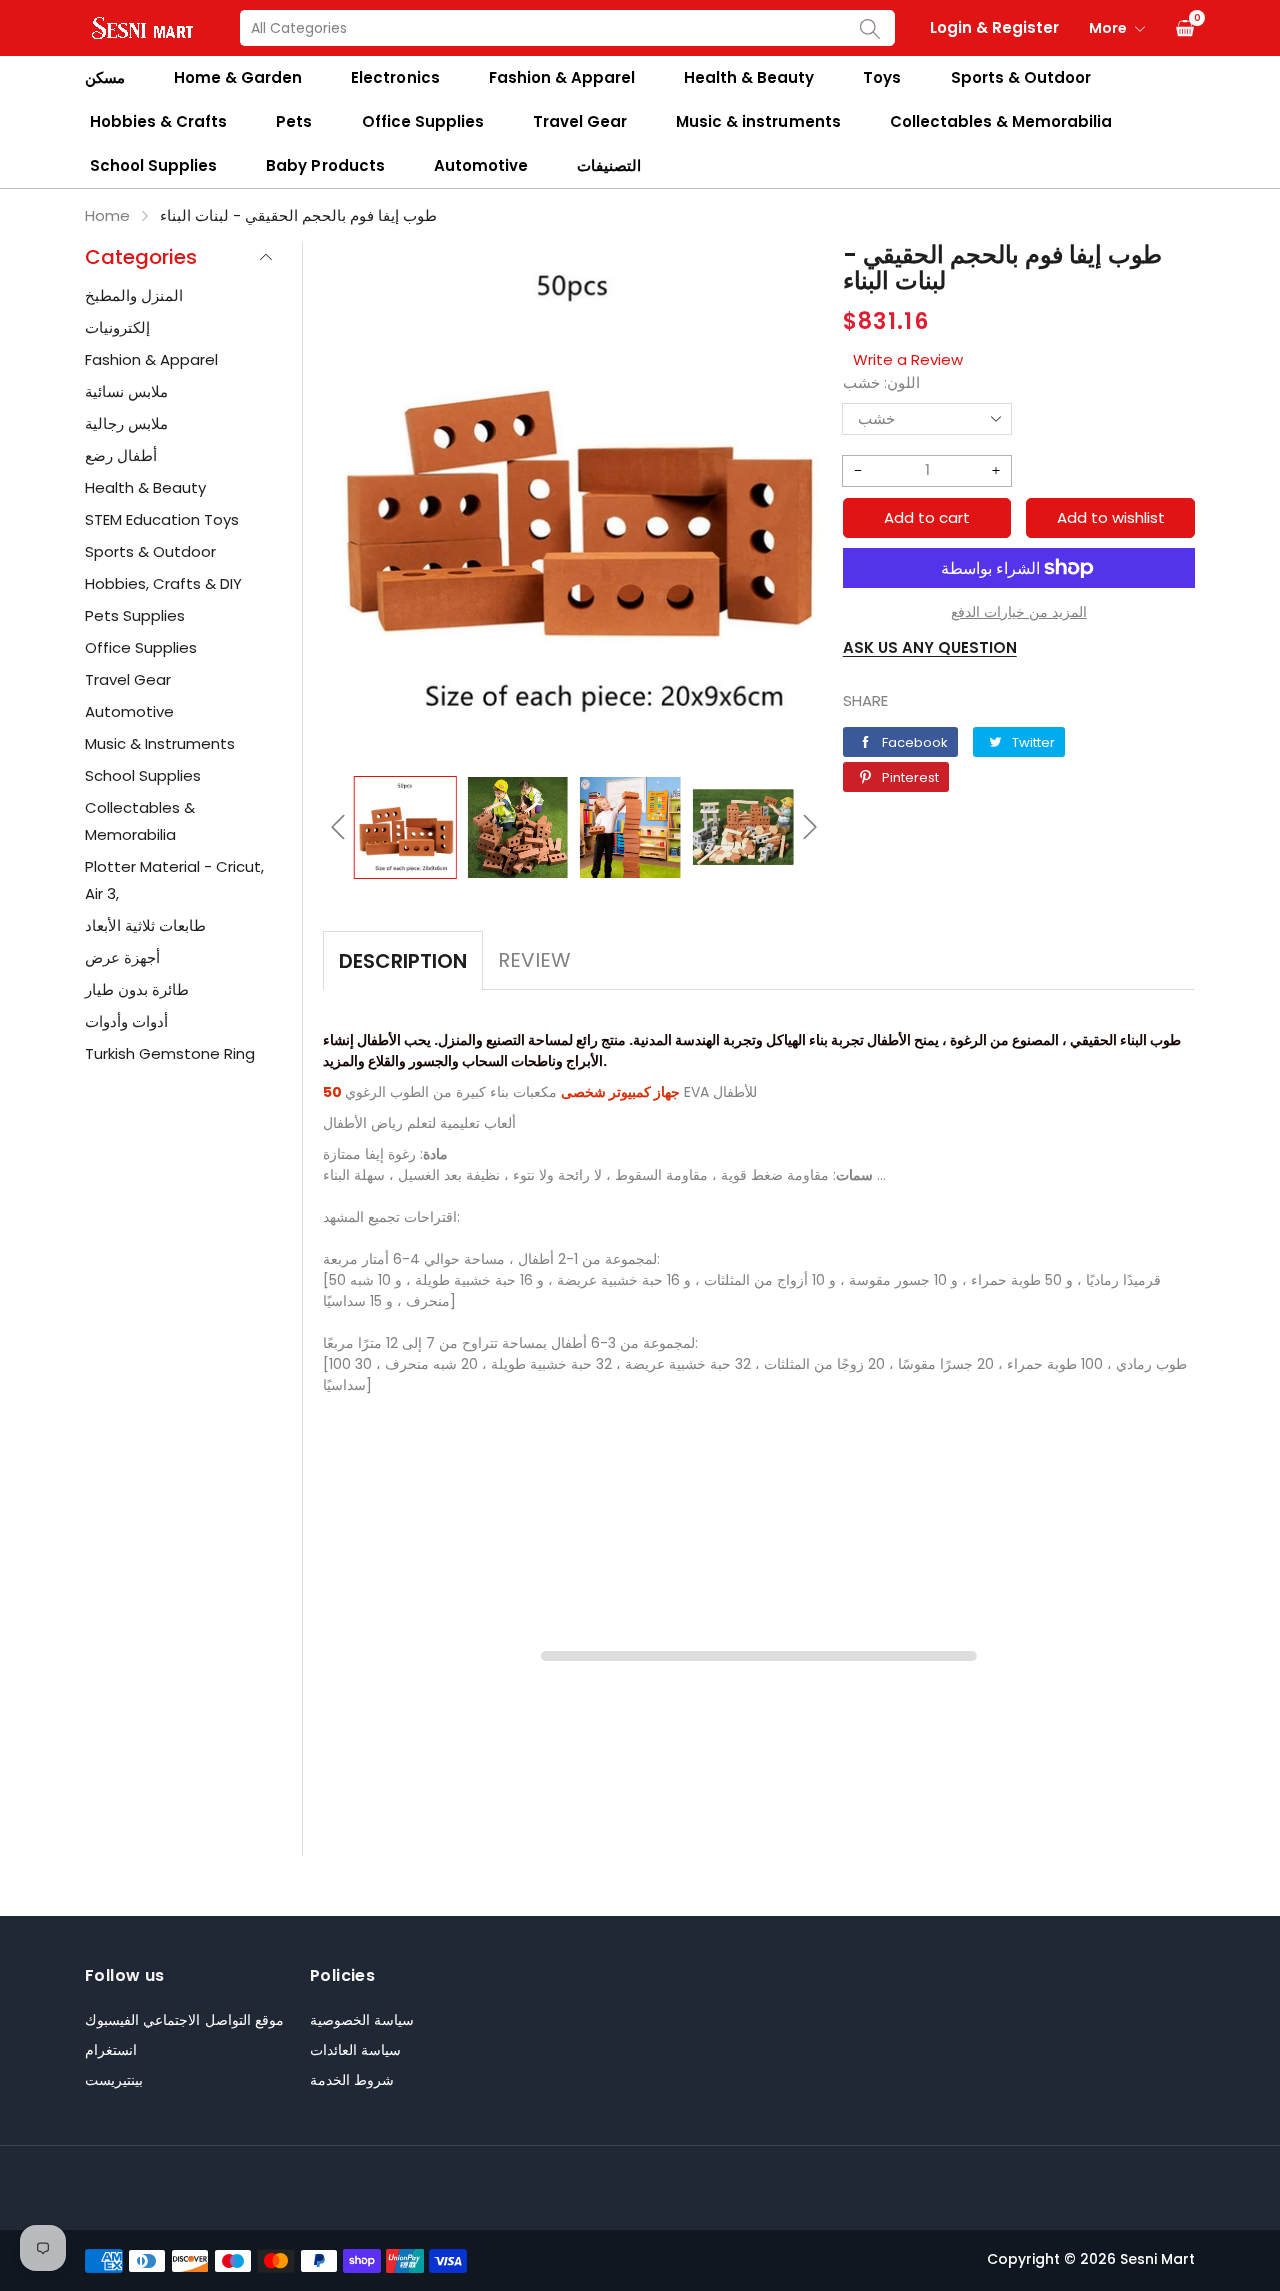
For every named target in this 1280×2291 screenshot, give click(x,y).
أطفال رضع (121, 455)
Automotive (481, 165)
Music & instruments (758, 121)
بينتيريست (114, 2080)
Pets (294, 121)
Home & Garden (238, 77)
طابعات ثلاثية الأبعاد (145, 925)
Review (534, 960)
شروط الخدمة (352, 2080)
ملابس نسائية (126, 391)
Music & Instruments (160, 743)
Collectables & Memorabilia (1001, 121)
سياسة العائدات (355, 2050)
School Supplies (153, 165)
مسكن (105, 77)
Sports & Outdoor (1021, 77)
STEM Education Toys (162, 519)
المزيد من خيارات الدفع (1019, 612)
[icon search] (870, 28)
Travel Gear (580, 121)
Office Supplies (423, 121)
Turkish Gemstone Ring (170, 1053)
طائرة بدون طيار (137, 989)
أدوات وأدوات (126, 1021)
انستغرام (111, 2050)
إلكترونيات (117, 327)
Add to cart (927, 517)
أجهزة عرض (122, 957)
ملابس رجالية (126, 423)
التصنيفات (609, 165)
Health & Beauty (749, 77)
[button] (338, 827)
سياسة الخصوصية (362, 2020)
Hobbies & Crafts (158, 121)
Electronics (395, 77)
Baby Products (325, 165)
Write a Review (908, 359)
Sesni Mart (1157, 2259)
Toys (882, 77)
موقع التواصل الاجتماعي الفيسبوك (184, 2020)
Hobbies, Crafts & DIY (163, 583)
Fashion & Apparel (562, 77)
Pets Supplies (135, 615)
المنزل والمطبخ (134, 295)
